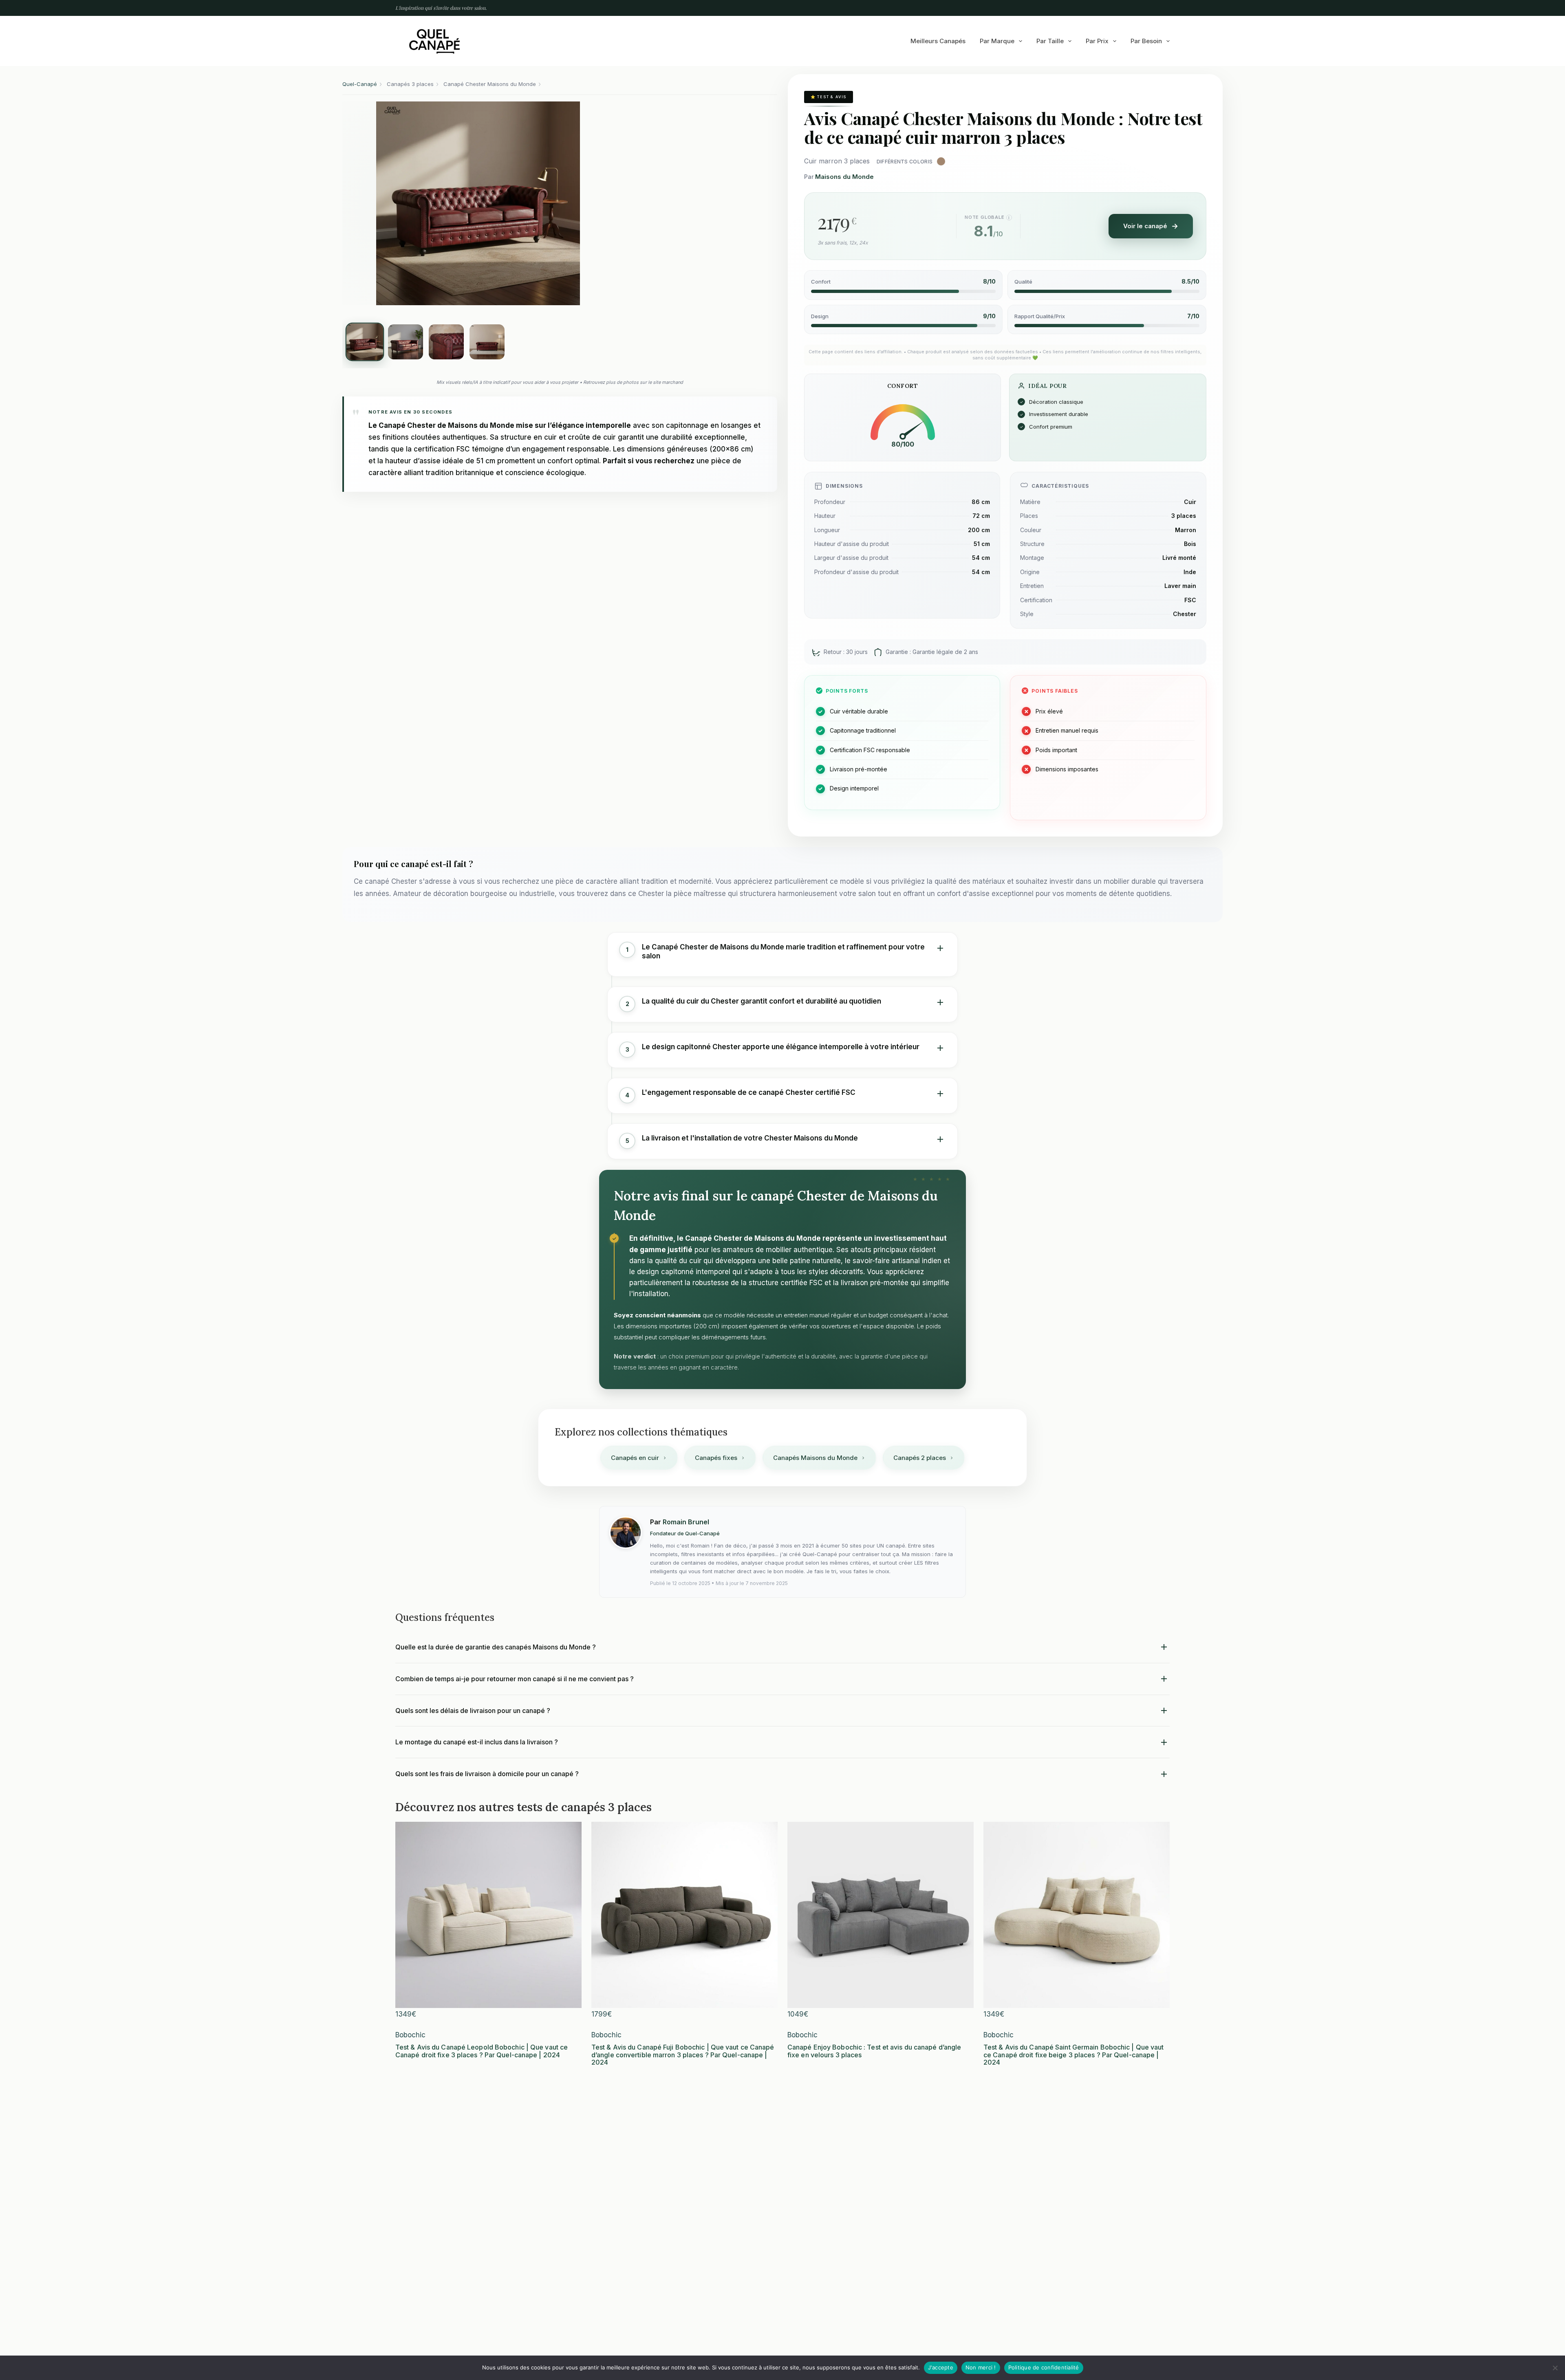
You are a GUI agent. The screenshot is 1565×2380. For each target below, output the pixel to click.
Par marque (997, 41)
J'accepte (941, 2367)
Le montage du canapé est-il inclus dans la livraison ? (477, 1742)
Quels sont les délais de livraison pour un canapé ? (473, 1711)
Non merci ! (981, 2367)
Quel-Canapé (360, 84)
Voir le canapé (1145, 226)
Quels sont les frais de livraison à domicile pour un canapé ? (487, 1774)
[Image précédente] (359, 203)
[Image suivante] (597, 203)
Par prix (1097, 41)
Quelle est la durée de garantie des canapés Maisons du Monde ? (496, 1647)
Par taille (1050, 41)
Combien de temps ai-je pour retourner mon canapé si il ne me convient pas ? (515, 1679)
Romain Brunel (686, 1522)
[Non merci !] (1555, 2368)
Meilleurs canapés (938, 41)
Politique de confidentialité (1044, 2367)
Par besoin (1146, 41)
